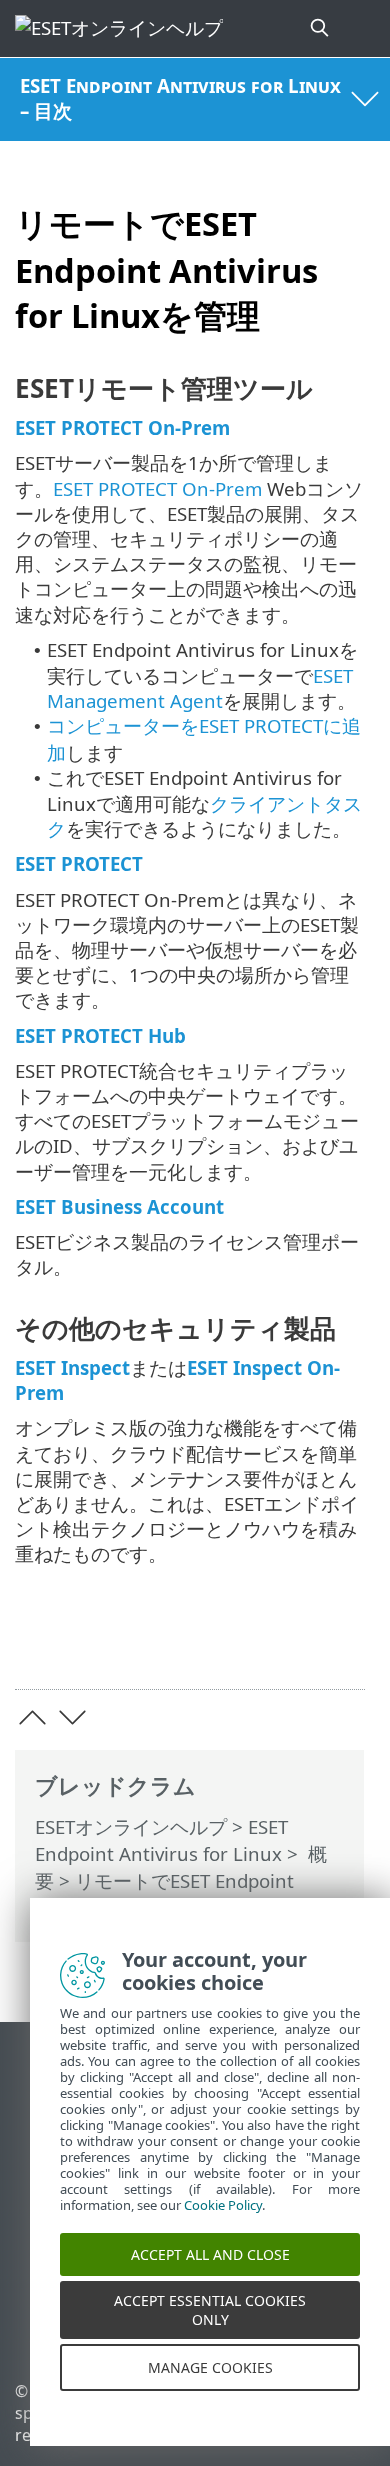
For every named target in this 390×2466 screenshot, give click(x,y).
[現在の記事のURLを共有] (237, 1643)
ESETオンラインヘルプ (131, 1826)
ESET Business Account (119, 1206)
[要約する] (340, 1643)
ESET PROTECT (79, 863)
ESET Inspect (72, 1367)
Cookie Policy (223, 2224)
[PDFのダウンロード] (288, 1643)
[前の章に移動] (32, 1717)
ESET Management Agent (200, 688)
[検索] (321, 28)
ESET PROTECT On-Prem (122, 427)
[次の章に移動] (72, 1717)
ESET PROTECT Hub (100, 1035)
